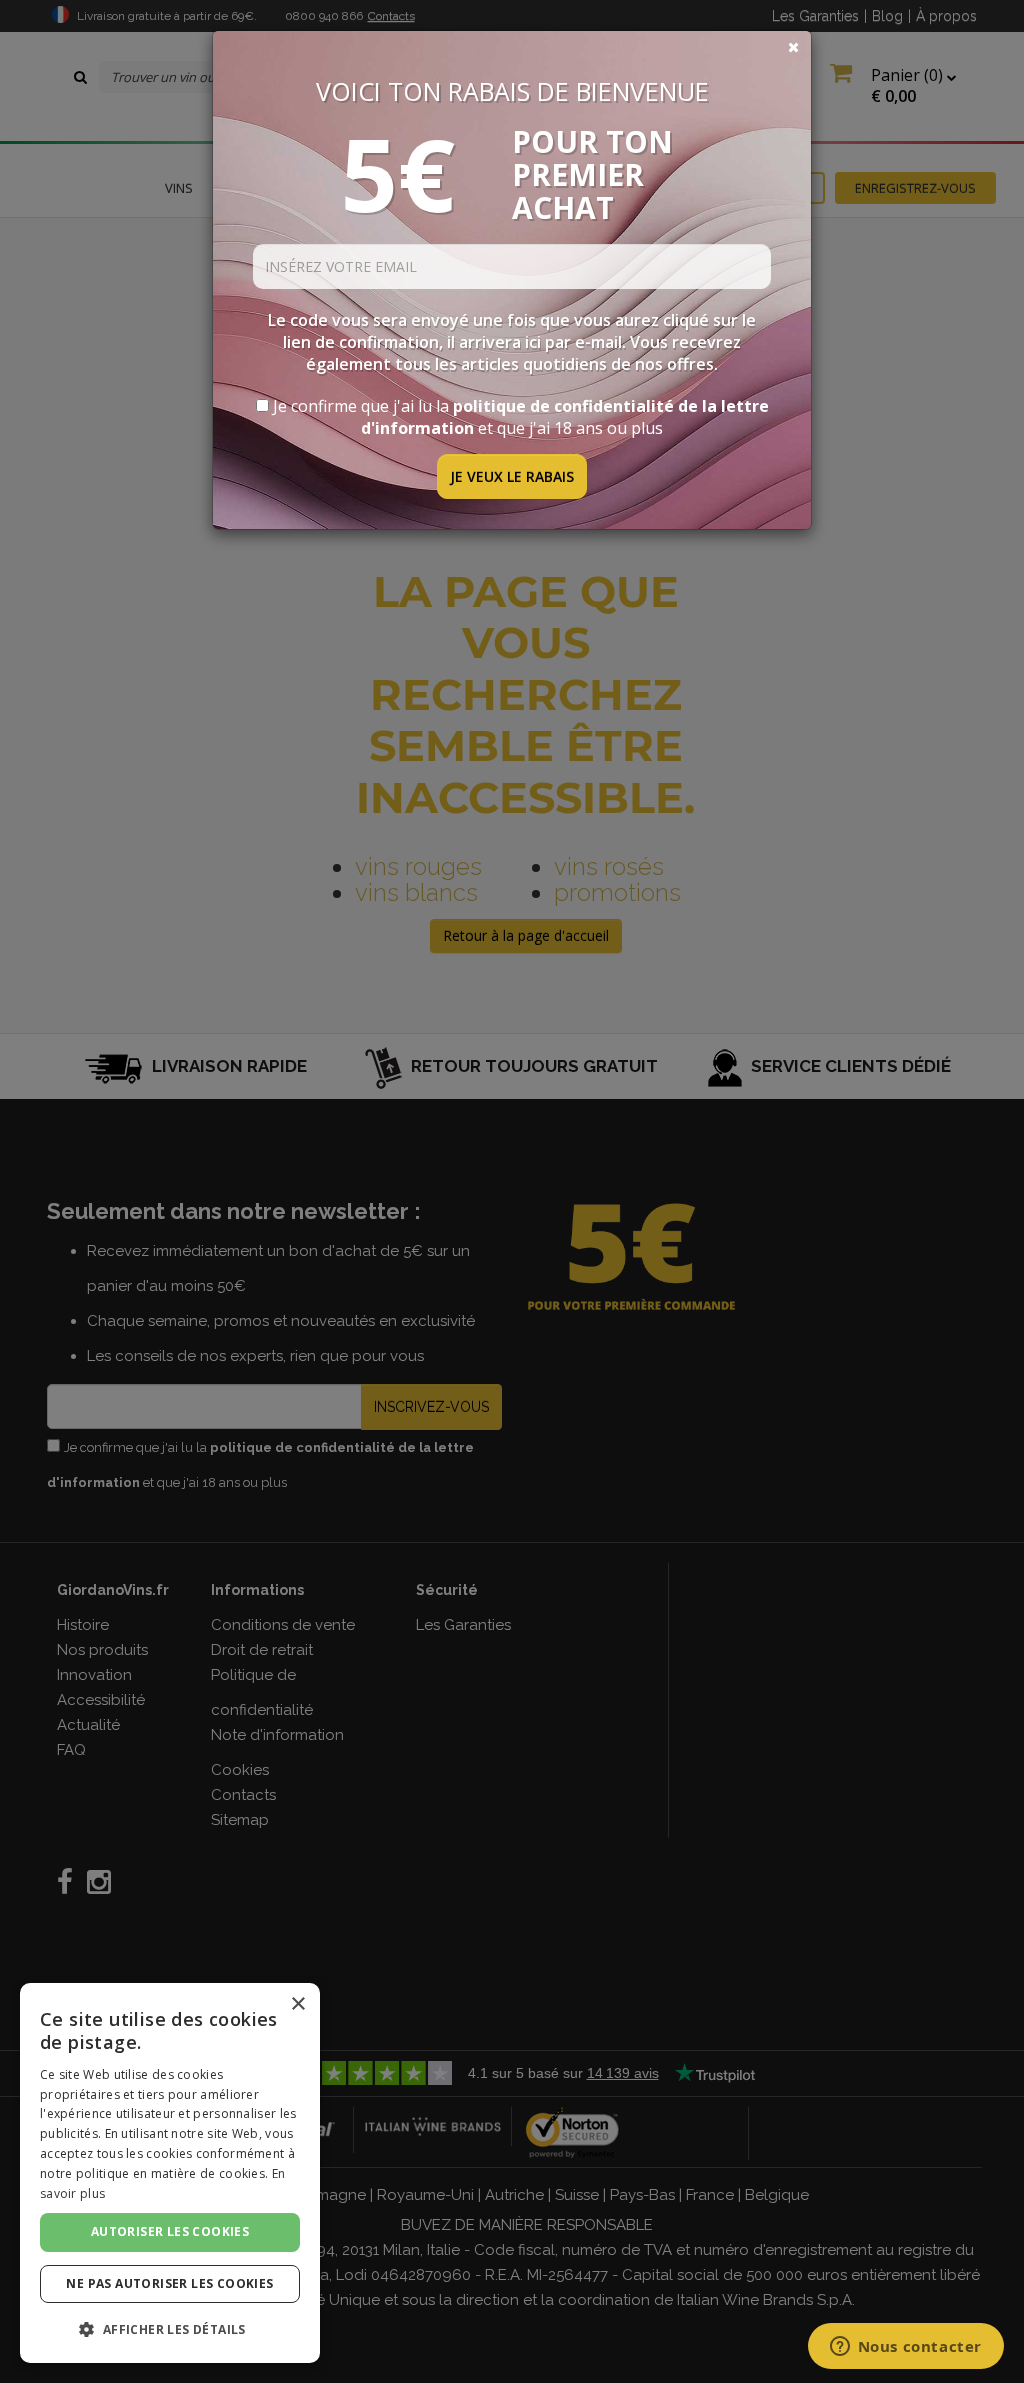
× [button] (297, 2004)
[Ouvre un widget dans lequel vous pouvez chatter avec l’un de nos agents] (905, 2348)
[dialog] (170, 2173)
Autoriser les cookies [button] (170, 2231)
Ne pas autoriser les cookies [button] (169, 2283)
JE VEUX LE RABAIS (512, 476)
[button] (170, 2329)
